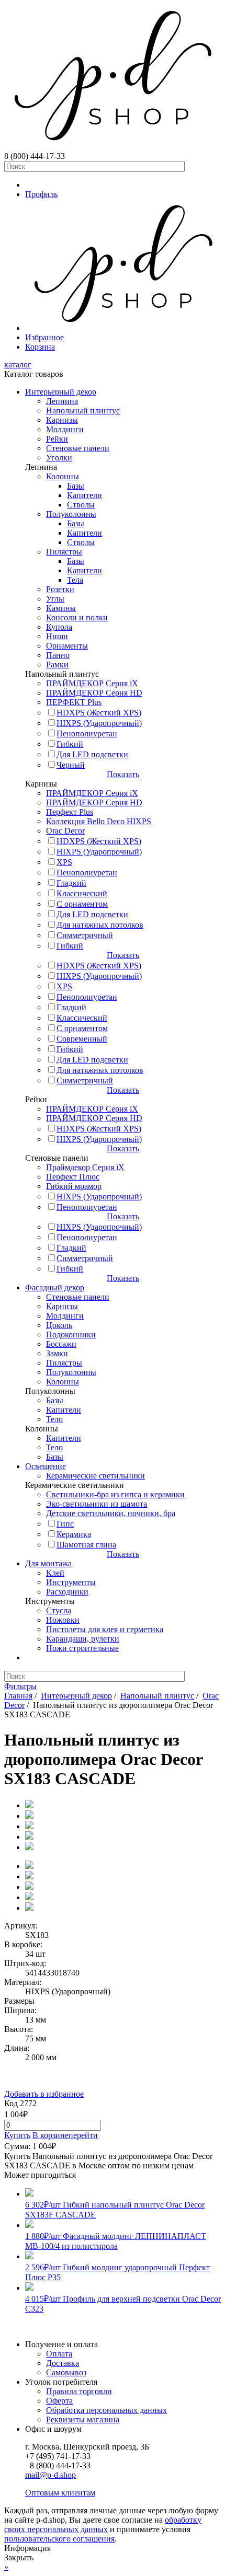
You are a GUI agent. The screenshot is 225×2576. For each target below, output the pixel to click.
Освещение (46, 1466)
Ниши (57, 636)
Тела (75, 580)
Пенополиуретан (87, 733)
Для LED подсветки (92, 754)
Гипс (65, 1524)
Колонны (63, 476)
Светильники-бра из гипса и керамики (115, 1494)
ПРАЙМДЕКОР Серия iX (92, 683)
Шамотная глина (86, 1545)
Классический (82, 893)
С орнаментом (82, 904)
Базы (76, 486)
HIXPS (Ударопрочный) (99, 723)
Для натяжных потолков (100, 925)
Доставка (63, 2363)
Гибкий (70, 744)
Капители (85, 495)
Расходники (67, 1592)
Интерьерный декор (61, 392)
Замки (57, 1353)
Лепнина (62, 401)
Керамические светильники (95, 1476)
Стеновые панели (78, 448)
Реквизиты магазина (83, 2419)
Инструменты (71, 1582)
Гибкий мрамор (74, 1186)
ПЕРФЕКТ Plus (74, 702)
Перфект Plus (70, 812)
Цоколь (59, 1325)
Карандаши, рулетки (83, 1639)
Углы (55, 599)
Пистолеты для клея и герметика (105, 1629)
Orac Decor (65, 831)
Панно (58, 655)
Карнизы (62, 420)
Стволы (81, 505)
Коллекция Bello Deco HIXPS (99, 821)
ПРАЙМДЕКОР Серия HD (94, 693)
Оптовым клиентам (60, 2493)
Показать (123, 774)
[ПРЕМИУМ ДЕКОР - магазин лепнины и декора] (113, 147)
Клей (55, 1573)
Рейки (57, 439)
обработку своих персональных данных (103, 2525)
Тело (54, 1419)
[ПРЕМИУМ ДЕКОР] (123, 328)
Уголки (59, 458)
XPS (64, 862)
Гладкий (71, 883)
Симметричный (85, 935)
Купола (59, 627)
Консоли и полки (77, 617)
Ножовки (63, 1620)
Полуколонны (71, 514)
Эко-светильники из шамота (97, 1504)
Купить (17, 2135)
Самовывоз (66, 2372)
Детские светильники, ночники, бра (111, 1513)
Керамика (74, 1534)
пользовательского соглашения (59, 2539)
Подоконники (71, 1335)
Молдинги (65, 429)
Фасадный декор (55, 1287)
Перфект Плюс (73, 1177)
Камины (61, 608)
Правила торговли (79, 2391)
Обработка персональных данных (106, 2410)
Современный (82, 1039)
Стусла (59, 1610)
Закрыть (19, 2557)
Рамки (57, 665)
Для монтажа (48, 1563)
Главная (18, 1696)
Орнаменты (67, 646)
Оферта (59, 2401)
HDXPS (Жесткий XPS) (99, 713)
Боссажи (61, 1344)
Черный (71, 765)
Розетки (60, 589)
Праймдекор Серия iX (85, 1167)
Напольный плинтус (83, 411)
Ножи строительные (82, 1648)
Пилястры (64, 552)
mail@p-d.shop (50, 2475)
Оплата (59, 2354)
